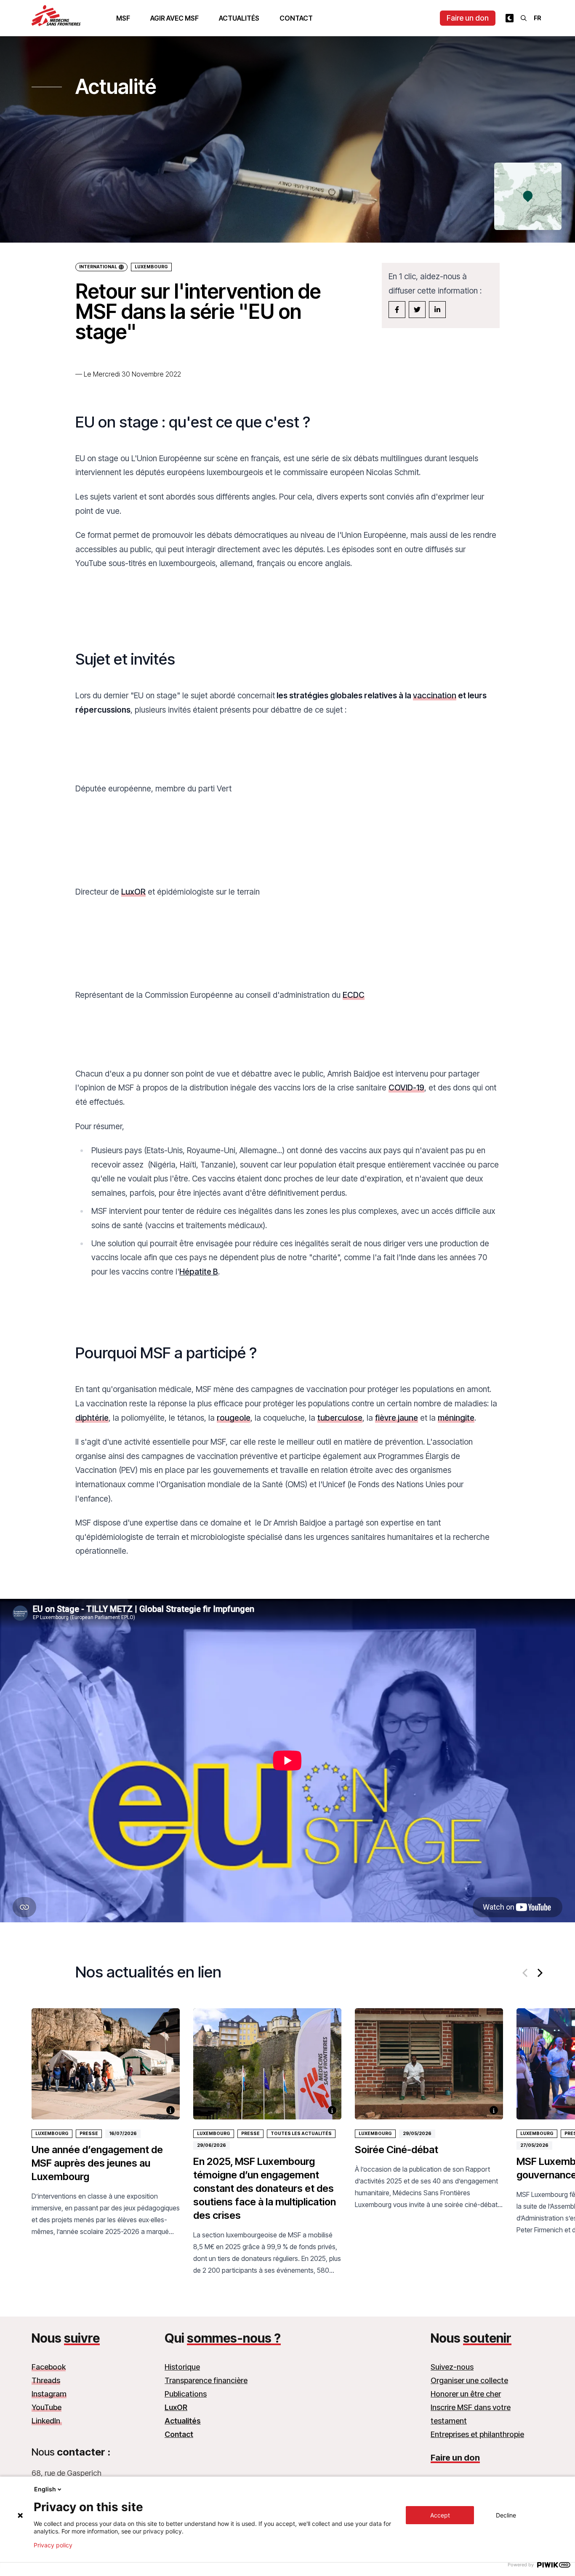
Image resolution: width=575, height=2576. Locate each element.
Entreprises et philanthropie (477, 2434)
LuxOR (133, 892)
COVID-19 (406, 1088)
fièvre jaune (397, 1418)
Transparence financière (206, 2380)
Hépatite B (199, 1272)
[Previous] (526, 1973)
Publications (186, 2394)
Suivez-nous (452, 2367)
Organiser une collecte (469, 2380)
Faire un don (468, 18)
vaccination (435, 695)
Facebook (49, 2367)
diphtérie (92, 1418)
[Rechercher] (524, 18)
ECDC (354, 995)
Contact (296, 18)
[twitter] (417, 310)
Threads (46, 2380)
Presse (89, 2134)
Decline (506, 2515)
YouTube (47, 2407)
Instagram (49, 2394)
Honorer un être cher (466, 2394)
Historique (182, 2367)
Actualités (239, 18)
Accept (440, 2515)
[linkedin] (437, 310)
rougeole (234, 1418)
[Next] (539, 1973)
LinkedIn (47, 2421)
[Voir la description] (170, 2110)
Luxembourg (151, 267)
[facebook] (397, 310)
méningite (456, 1418)
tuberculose (340, 1418)
